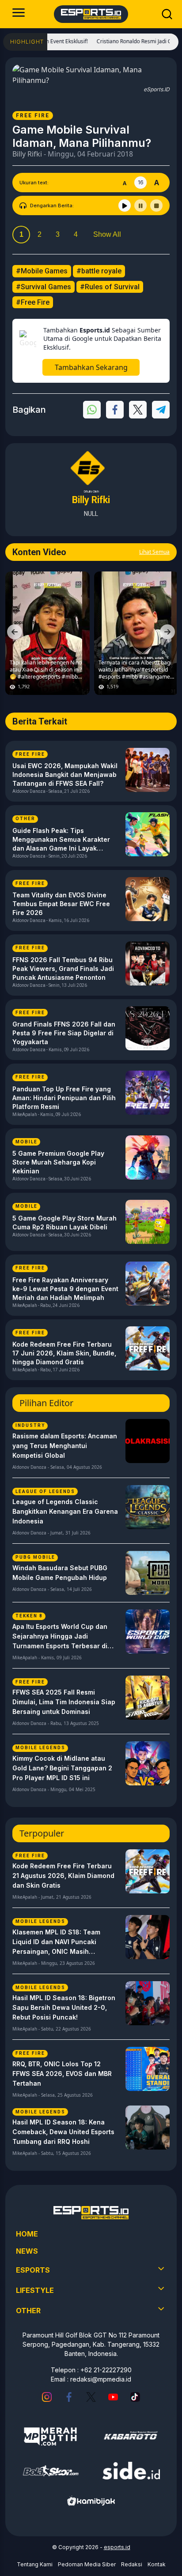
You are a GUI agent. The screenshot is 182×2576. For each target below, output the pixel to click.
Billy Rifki (27, 154)
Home (27, 2234)
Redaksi (132, 2564)
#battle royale (99, 271)
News (27, 2251)
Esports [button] (33, 2270)
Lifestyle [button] (35, 2290)
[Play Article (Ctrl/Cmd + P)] (125, 205)
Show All (107, 234)
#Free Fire (33, 302)
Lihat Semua (154, 552)
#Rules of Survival (110, 287)
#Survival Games (44, 287)
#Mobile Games (42, 271)
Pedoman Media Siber (87, 2564)
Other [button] (28, 2311)
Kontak (157, 2564)
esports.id (117, 2547)
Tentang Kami (35, 2564)
